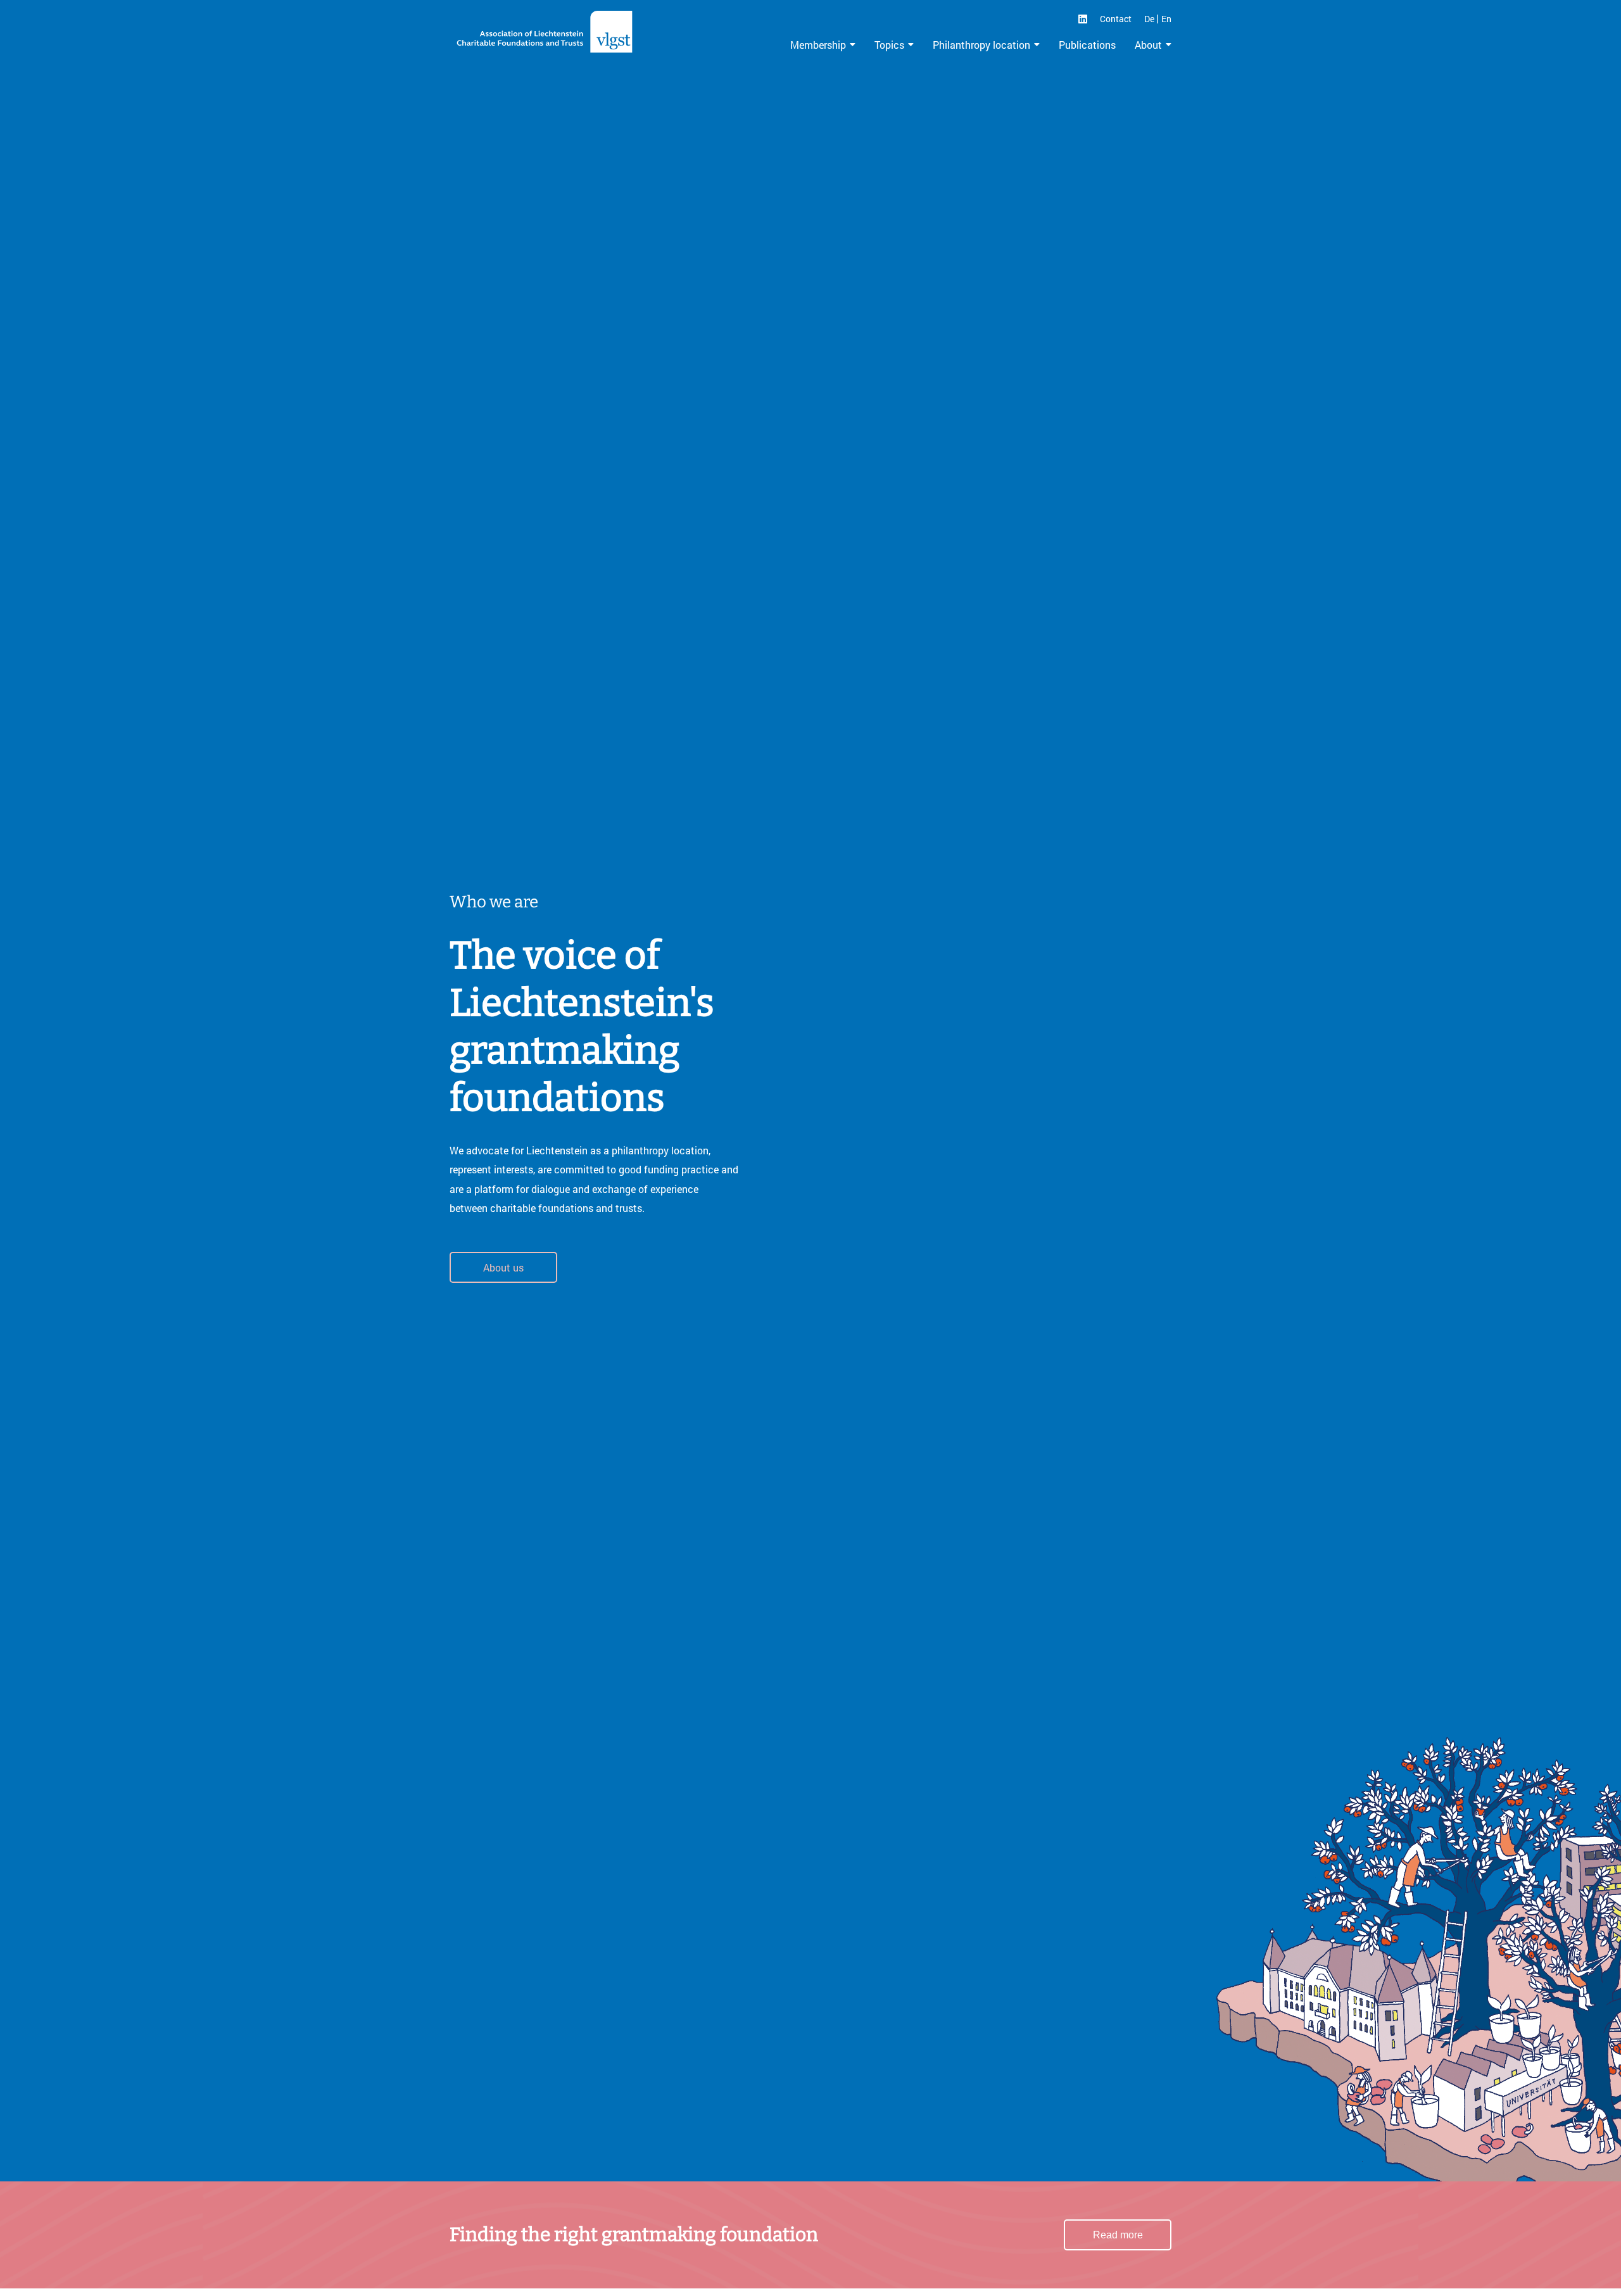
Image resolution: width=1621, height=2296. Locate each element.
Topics (889, 45)
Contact (1116, 19)
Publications (1087, 45)
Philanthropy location (981, 45)
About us (503, 1267)
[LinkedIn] (1083, 19)
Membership (818, 45)
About (1148, 45)
